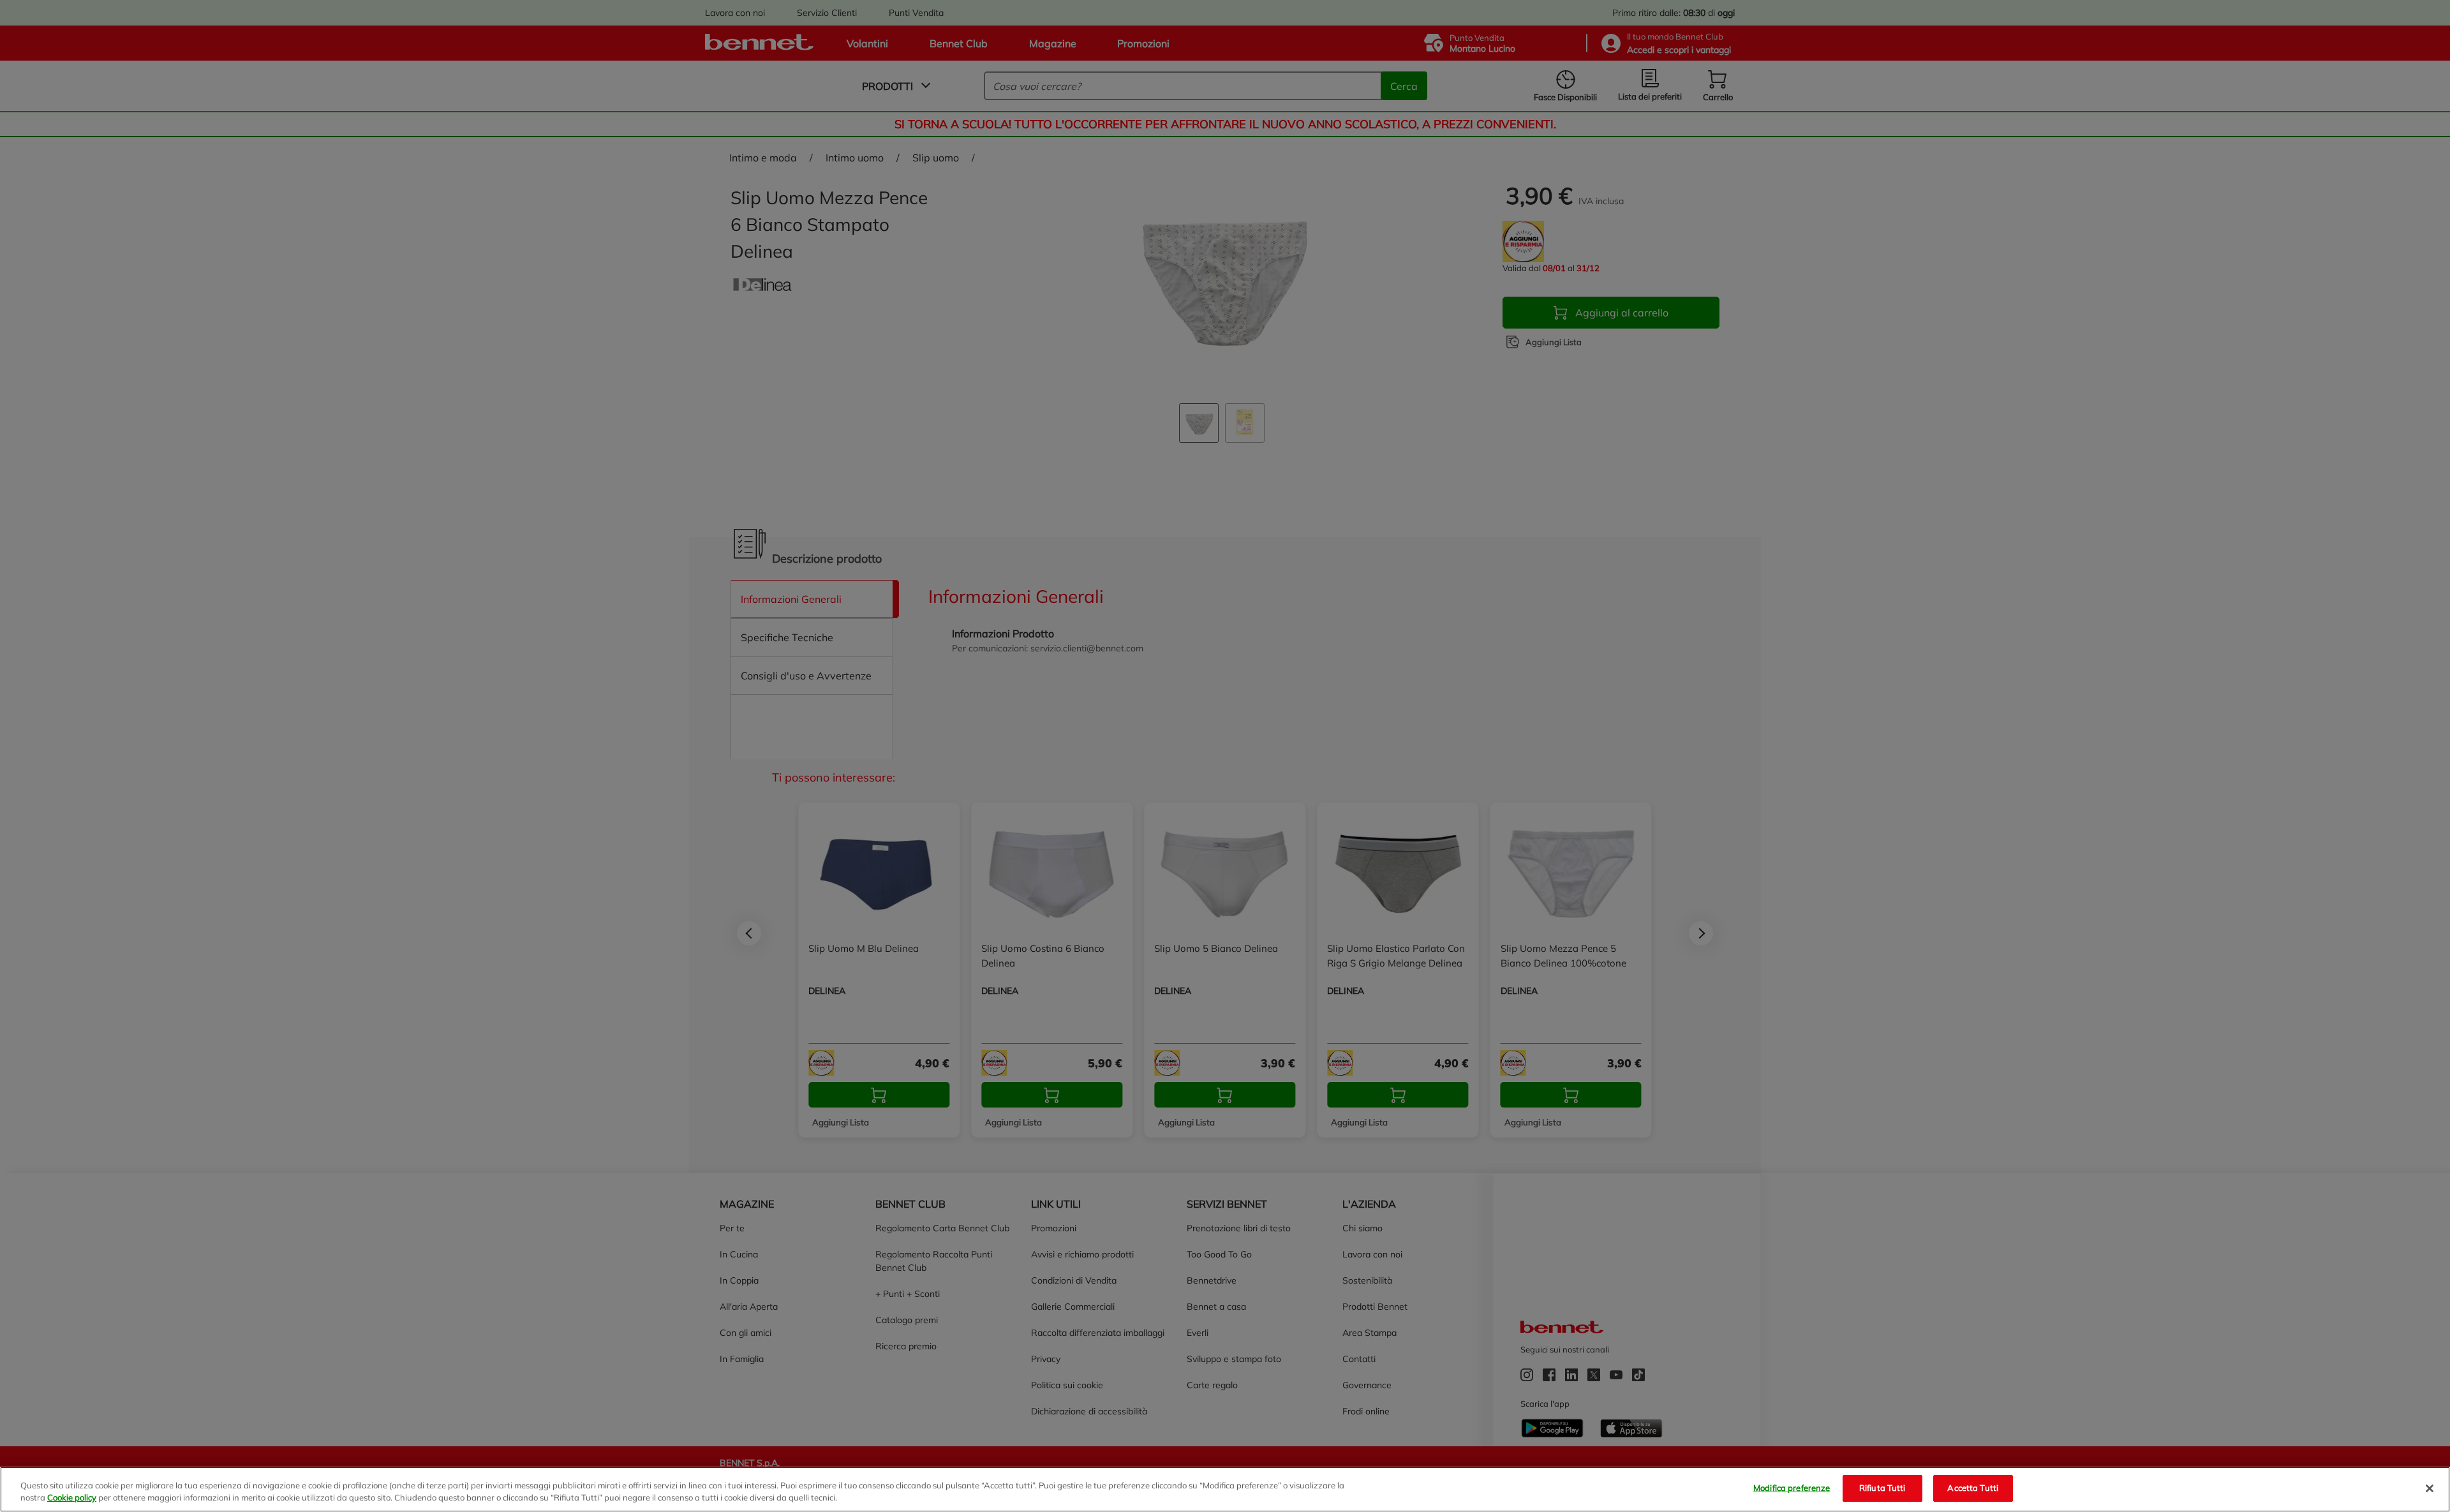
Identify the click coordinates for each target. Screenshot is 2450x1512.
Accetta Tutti (1973, 1488)
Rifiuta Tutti (1882, 1488)
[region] (1225, 1489)
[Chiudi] (2430, 1488)
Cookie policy (72, 1498)
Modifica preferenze (1792, 1488)
